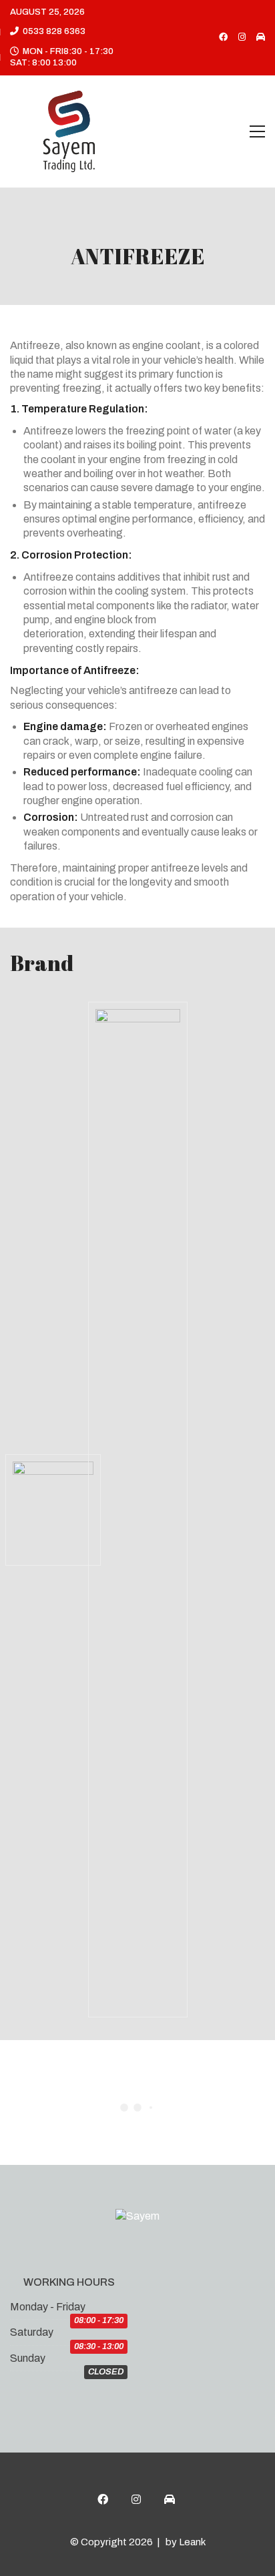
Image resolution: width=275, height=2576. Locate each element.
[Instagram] (136, 2499)
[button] (257, 131)
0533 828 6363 (54, 31)
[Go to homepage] (70, 131)
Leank (192, 2542)
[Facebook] (103, 2499)
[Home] (170, 2499)
